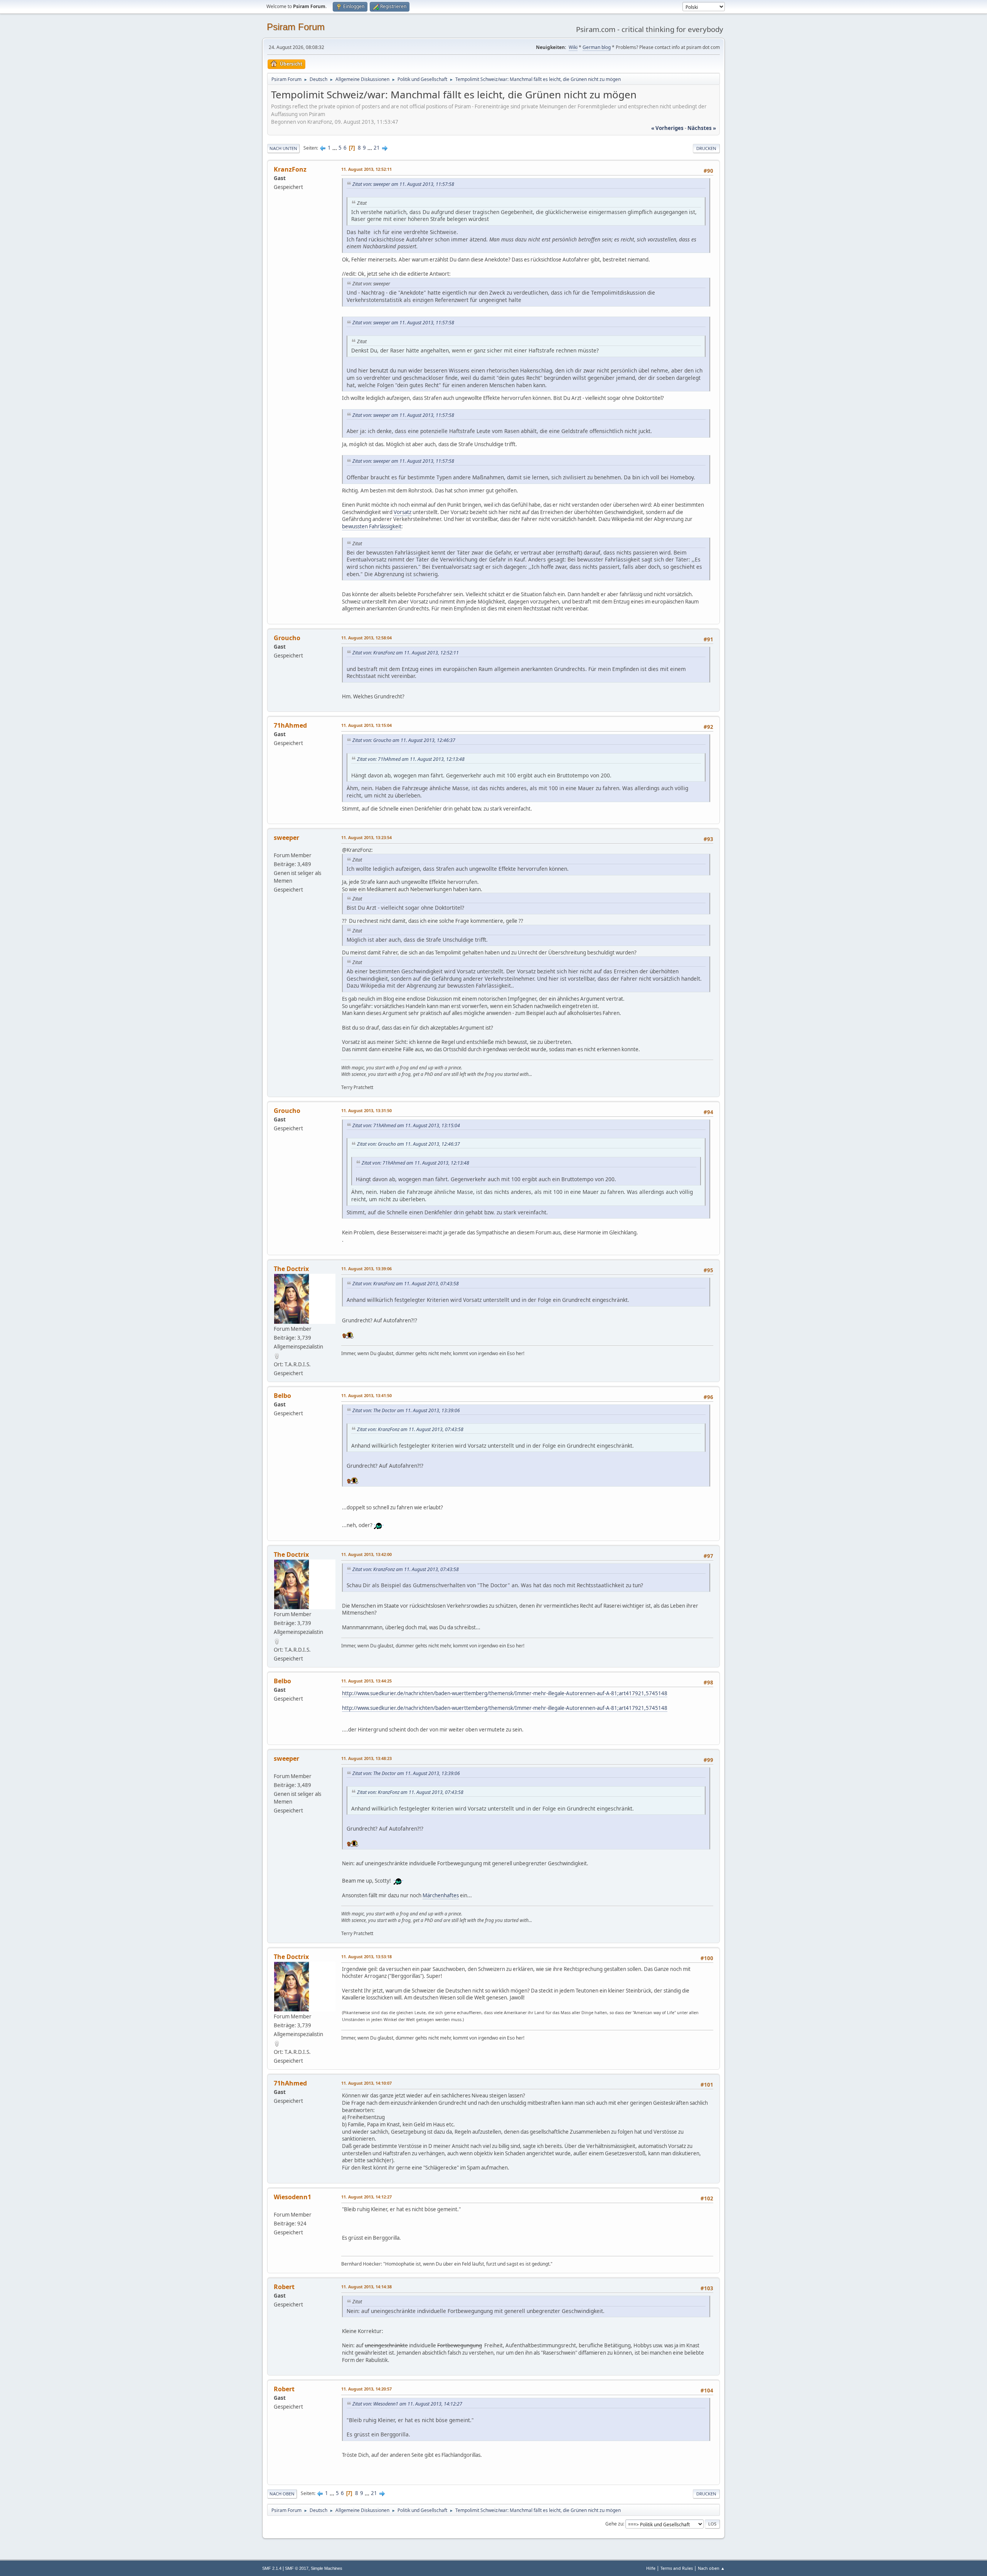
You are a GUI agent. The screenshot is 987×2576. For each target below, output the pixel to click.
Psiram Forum (296, 27)
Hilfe (651, 2568)
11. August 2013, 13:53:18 (366, 1956)
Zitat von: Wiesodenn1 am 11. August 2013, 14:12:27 (407, 2404)
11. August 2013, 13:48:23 (366, 1758)
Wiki (573, 47)
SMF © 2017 (297, 2568)
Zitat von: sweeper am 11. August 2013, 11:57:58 (403, 184)
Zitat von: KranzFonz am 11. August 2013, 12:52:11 (406, 653)
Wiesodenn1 (292, 2197)
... (335, 148)
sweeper (286, 838)
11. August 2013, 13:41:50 (366, 1395)
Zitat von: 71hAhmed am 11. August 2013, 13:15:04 (406, 1125)
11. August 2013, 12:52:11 (366, 169)
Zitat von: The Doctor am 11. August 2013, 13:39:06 (406, 1410)
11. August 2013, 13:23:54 (366, 837)
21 (377, 148)
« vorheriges (667, 128)
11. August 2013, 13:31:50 (366, 1110)
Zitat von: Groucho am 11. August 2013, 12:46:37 (404, 740)
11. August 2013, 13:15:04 (366, 725)
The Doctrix (291, 1269)
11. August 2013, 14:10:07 (366, 2083)
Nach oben (282, 2494)
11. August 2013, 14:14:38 (366, 2287)
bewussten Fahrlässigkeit (372, 526)
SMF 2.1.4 (272, 2568)
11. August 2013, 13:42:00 (366, 1554)
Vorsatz (403, 512)
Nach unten (283, 148)
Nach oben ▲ (711, 2568)
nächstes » (702, 128)
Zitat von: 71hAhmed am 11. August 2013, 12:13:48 (411, 759)
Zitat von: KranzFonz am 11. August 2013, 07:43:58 (406, 1284)
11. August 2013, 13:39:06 (366, 1269)
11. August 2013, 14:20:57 (366, 2389)
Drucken (706, 148)
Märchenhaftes (441, 1895)
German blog (597, 47)
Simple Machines (327, 2568)
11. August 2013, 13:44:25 (366, 1681)
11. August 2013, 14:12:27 (366, 2197)
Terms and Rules (677, 2568)
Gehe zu (614, 2524)
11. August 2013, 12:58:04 (366, 638)
